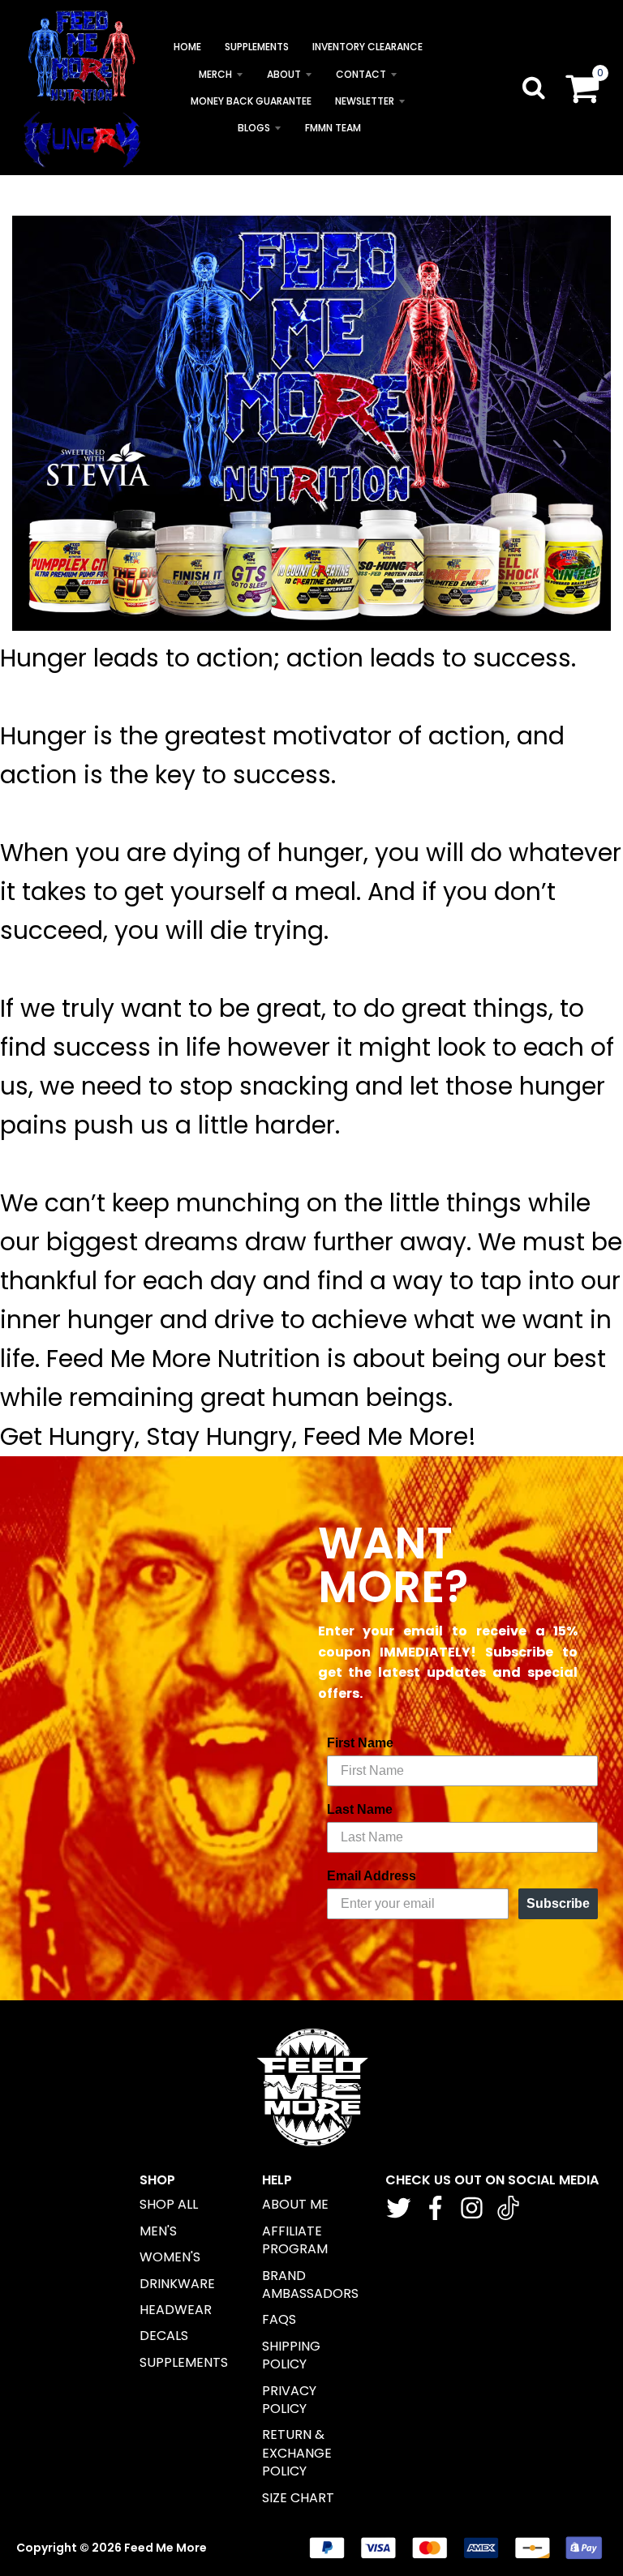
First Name (360, 1743)
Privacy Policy (289, 2400)
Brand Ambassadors (310, 2285)
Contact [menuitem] (361, 74)
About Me (295, 2204)
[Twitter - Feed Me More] (399, 2208)
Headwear (176, 2310)
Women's (170, 2257)
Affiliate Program (295, 2240)
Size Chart (298, 2498)
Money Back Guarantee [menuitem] (251, 101)
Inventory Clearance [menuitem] (367, 47)
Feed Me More (165, 2548)
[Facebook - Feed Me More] (435, 2208)
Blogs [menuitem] (254, 128)
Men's (158, 2231)
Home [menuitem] (187, 47)
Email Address (372, 1876)
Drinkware (177, 2284)
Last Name (360, 1809)
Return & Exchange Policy (297, 2453)
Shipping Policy (291, 2355)
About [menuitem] (284, 74)
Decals (164, 2336)
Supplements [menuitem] (257, 47)
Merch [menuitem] (215, 74)
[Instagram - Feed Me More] (472, 2208)
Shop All (169, 2204)
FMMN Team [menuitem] (333, 128)
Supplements (184, 2362)
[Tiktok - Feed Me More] (508, 2208)
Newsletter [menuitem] (365, 101)
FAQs (279, 2319)
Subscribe (558, 1903)
